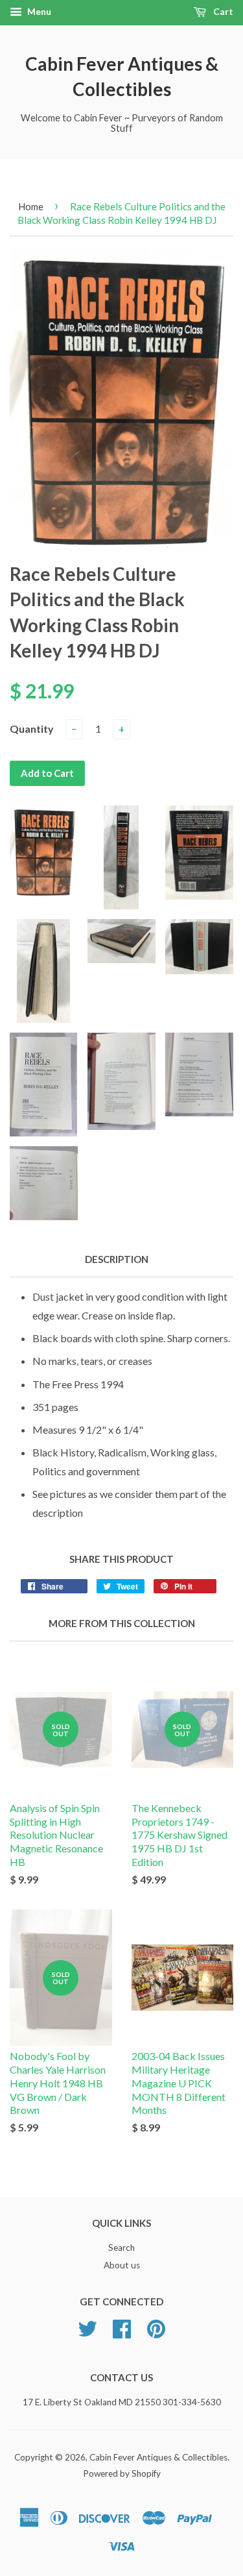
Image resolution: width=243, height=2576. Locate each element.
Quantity (32, 729)
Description (117, 1259)
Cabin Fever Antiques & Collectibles (122, 76)
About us (122, 2265)
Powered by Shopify (122, 2473)
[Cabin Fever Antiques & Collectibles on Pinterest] (156, 2333)
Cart (222, 11)
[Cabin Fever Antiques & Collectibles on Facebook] (122, 2333)
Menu (38, 11)
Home (31, 206)
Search (121, 2248)
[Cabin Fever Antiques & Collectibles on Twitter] (87, 2333)
